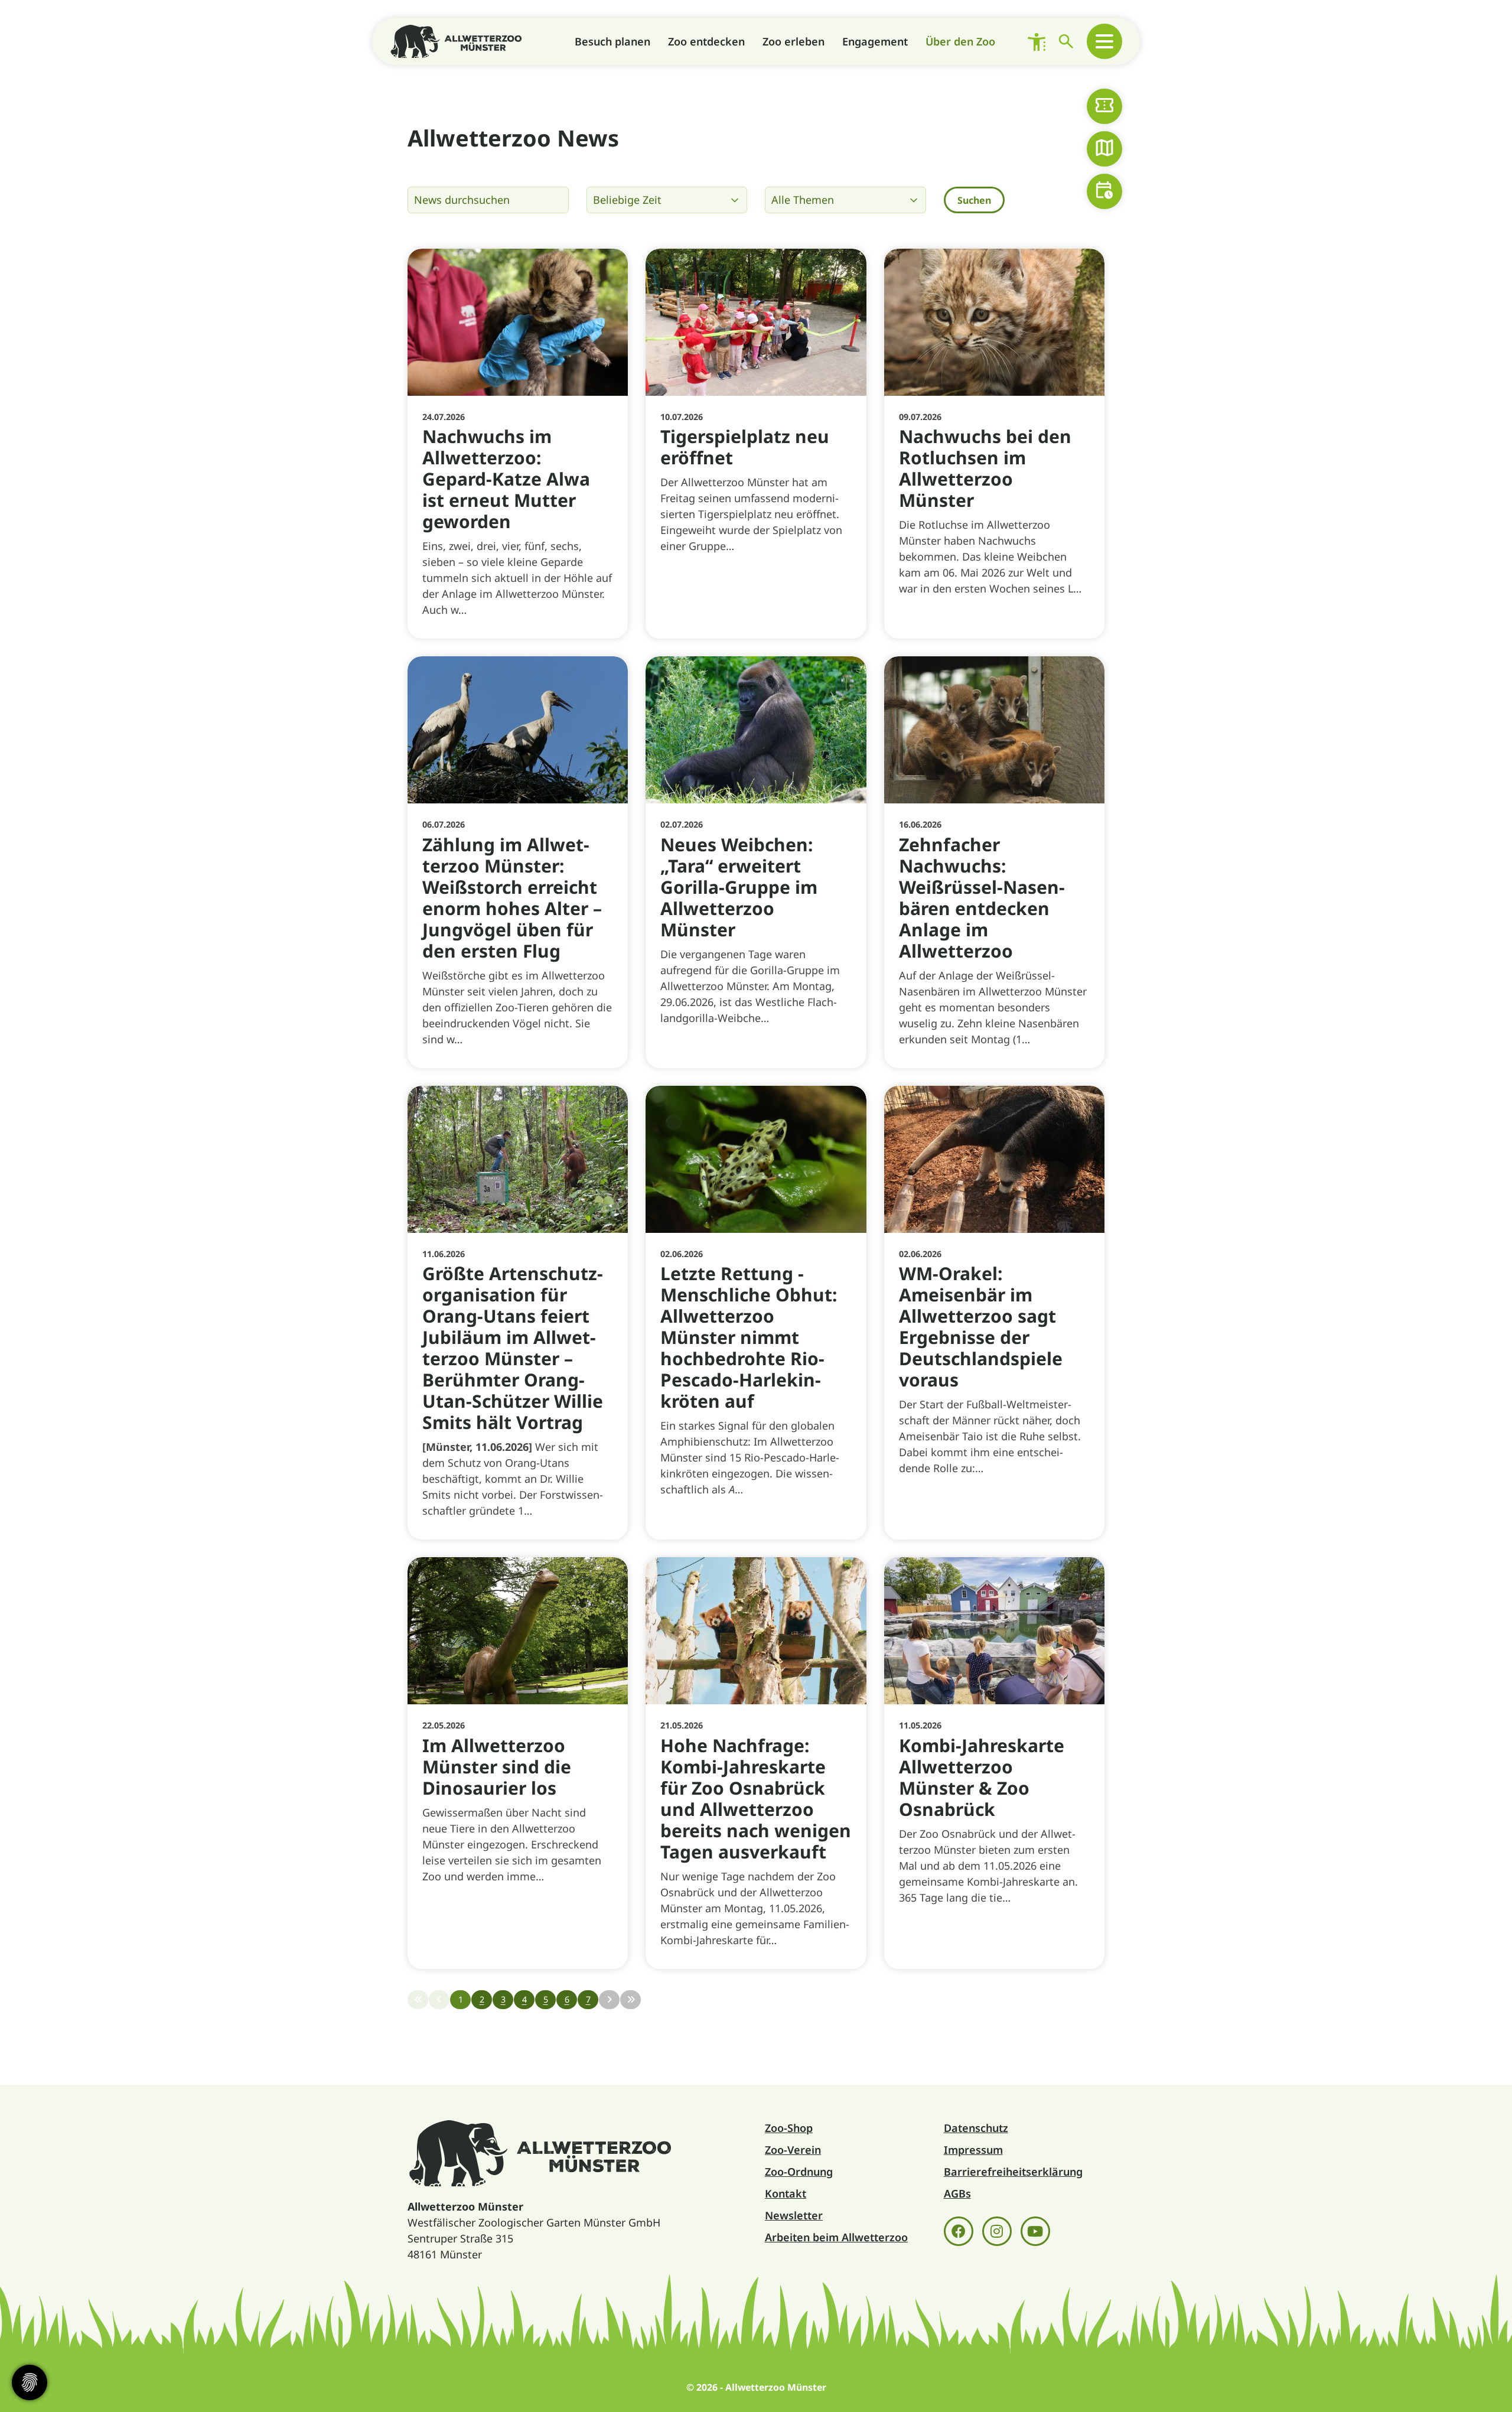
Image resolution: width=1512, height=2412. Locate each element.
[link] (518, 444)
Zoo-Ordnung (799, 2172)
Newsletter (794, 2215)
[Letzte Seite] (630, 2000)
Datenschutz (976, 2128)
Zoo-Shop (789, 2128)
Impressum (973, 2150)
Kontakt (786, 2193)
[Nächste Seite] (609, 2000)
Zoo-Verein (793, 2150)
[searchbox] (488, 200)
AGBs (957, 2193)
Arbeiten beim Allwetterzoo (836, 2237)
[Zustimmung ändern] (30, 2382)
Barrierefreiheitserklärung (1013, 2172)
